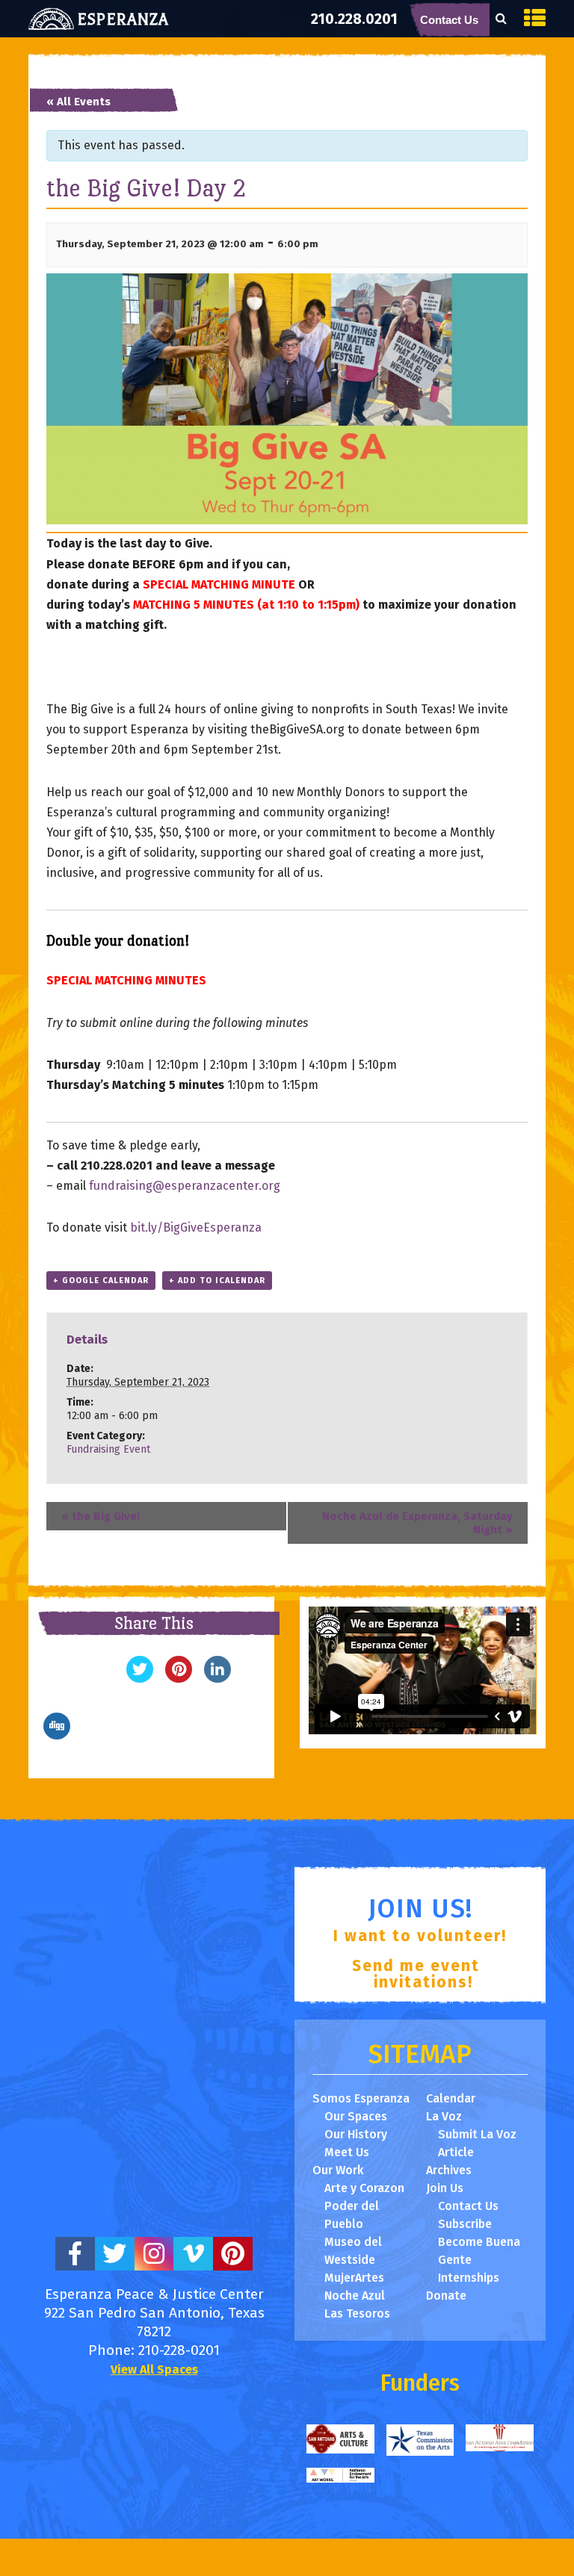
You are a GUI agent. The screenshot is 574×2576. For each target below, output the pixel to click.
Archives (449, 2170)
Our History (356, 2134)
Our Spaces (356, 2116)
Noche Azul (355, 2296)
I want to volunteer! (420, 1936)
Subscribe (465, 2224)
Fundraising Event (108, 1449)
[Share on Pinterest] (179, 1678)
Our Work (338, 2170)
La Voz (444, 2116)
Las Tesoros (357, 2313)
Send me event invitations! (416, 1974)
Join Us (445, 2188)
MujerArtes (354, 2278)
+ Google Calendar (101, 1281)
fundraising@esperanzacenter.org (185, 1186)
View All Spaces (154, 2369)
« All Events (78, 102)
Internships (469, 2278)
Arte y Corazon (364, 2188)
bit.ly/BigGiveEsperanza (196, 1228)
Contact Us (449, 20)
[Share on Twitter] (140, 1678)
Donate (446, 2296)
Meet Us (347, 2152)
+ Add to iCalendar (217, 1281)
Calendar (451, 2098)
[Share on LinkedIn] (217, 1678)
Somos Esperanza (361, 2098)
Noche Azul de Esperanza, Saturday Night (417, 1523)
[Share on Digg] (57, 1735)
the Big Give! (101, 1516)
